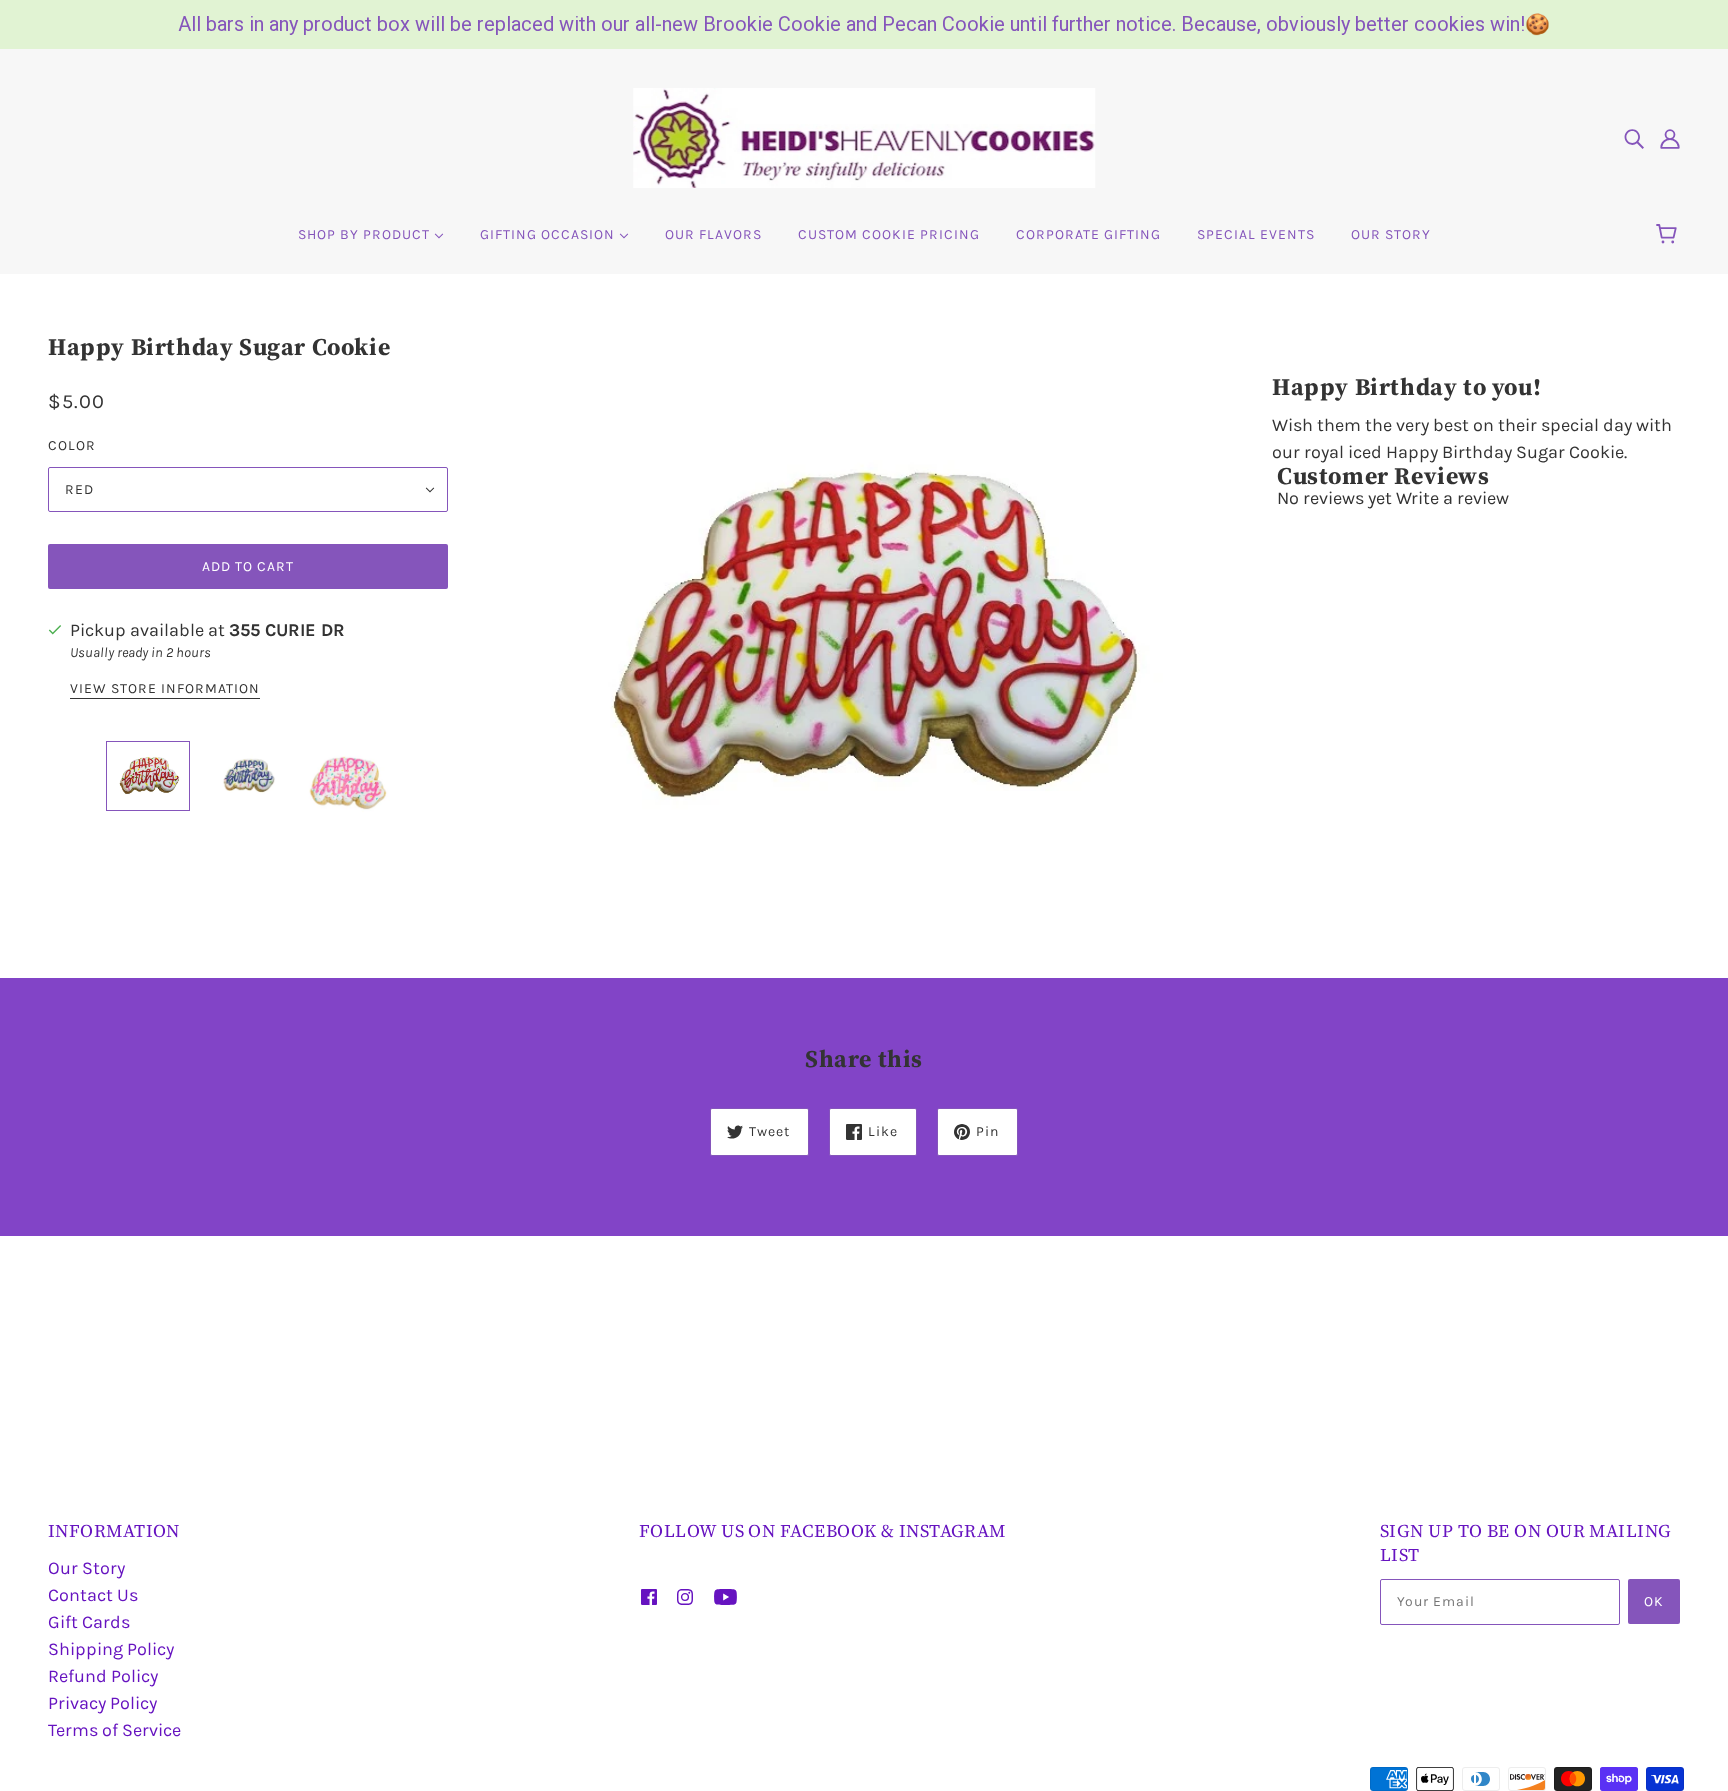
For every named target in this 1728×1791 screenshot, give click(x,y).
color (72, 445)
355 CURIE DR (287, 630)
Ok (1654, 1601)
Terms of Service (114, 1730)
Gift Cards (89, 1622)
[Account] (1670, 138)
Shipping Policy (111, 1649)
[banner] (864, 136)
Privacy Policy (102, 1703)
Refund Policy (103, 1676)
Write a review (1452, 498)
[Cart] (1669, 235)
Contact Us (93, 1595)
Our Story (86, 1568)
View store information (165, 689)
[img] (1634, 138)
